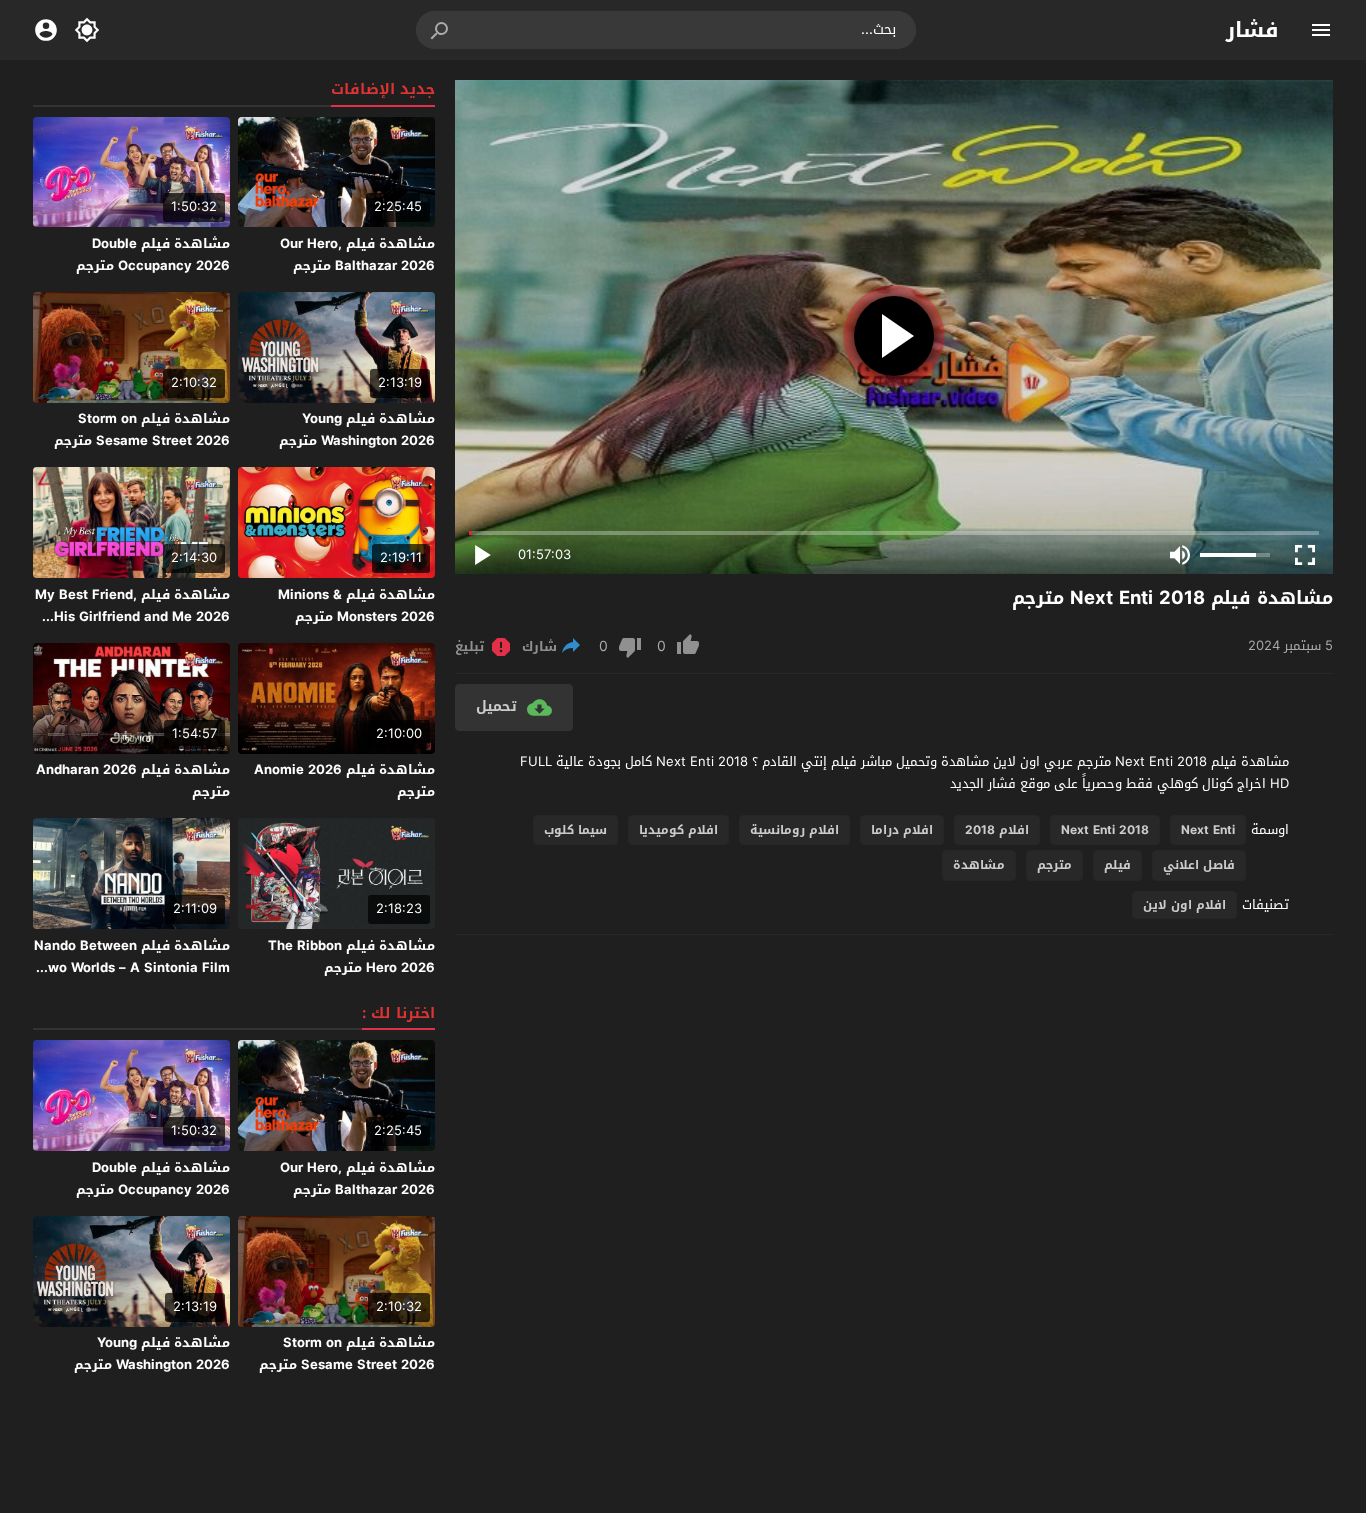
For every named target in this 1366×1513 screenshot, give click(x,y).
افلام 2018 (997, 830)
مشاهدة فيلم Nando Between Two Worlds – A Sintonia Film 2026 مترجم (132, 967)
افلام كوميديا (678, 830)
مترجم (1054, 865)
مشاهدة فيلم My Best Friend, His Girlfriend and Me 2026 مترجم (132, 616)
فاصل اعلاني (1199, 865)
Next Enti (1208, 830)
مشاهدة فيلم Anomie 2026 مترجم (344, 780)
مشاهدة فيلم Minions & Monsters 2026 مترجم (356, 605)
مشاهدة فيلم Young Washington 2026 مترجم (357, 429)
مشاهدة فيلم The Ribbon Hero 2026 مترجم (351, 956)
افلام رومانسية (794, 830)
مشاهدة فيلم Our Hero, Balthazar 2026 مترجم (357, 254)
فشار (1252, 30)
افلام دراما (902, 830)
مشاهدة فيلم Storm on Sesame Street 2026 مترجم (142, 429)
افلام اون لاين (1184, 905)
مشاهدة (979, 865)
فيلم (1117, 865)
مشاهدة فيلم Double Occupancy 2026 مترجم (153, 254)
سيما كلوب (575, 830)
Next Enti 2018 (1105, 830)
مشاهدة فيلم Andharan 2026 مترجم (133, 780)
